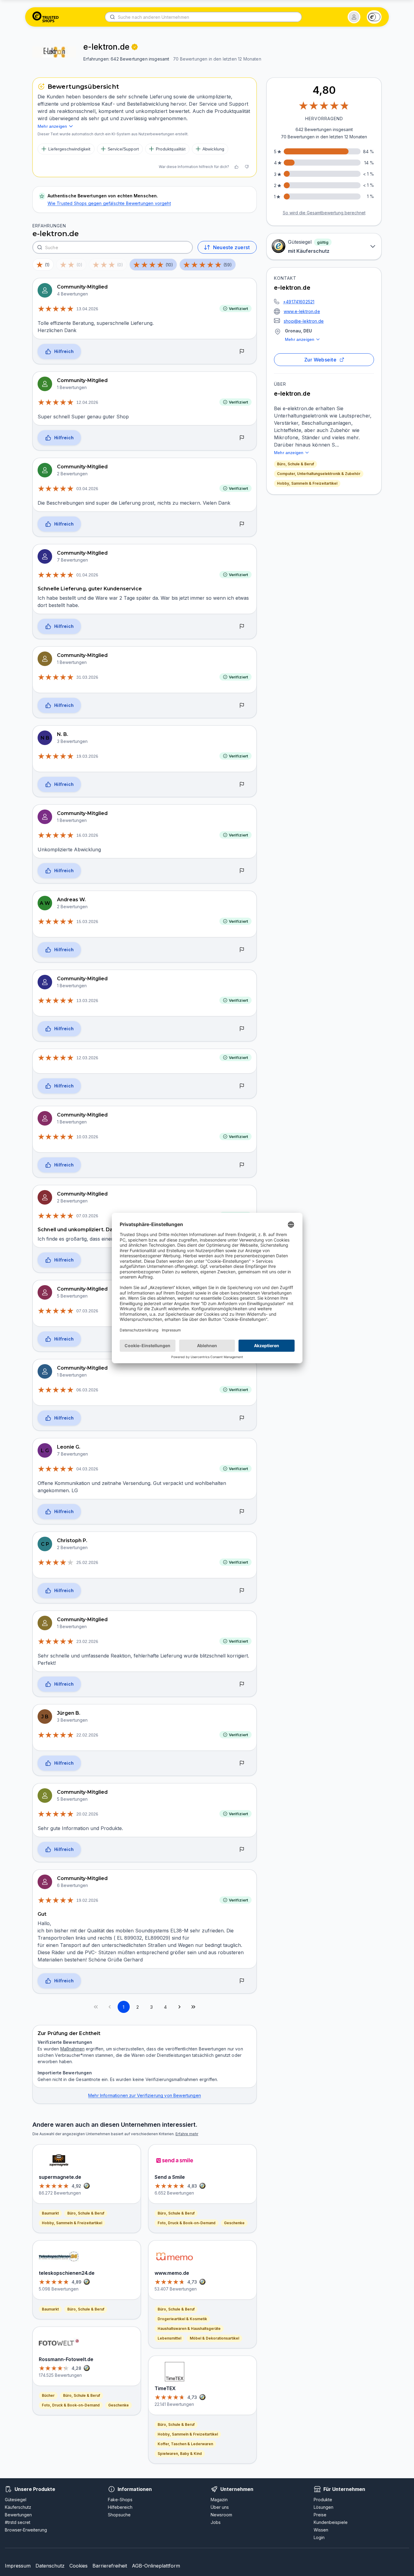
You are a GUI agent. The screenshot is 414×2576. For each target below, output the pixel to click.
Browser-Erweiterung (26, 2530)
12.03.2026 (87, 1058)
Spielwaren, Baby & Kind (180, 2454)
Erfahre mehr (187, 2134)
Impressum (18, 2566)
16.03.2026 (87, 835)
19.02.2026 (87, 1900)
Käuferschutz (18, 2507)
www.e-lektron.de (302, 311)
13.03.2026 (87, 1001)
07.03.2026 (87, 1216)
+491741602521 (299, 302)
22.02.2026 (87, 1735)
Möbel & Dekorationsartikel (214, 2338)
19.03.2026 (87, 756)
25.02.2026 (87, 1562)
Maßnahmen (72, 2049)
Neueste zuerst (231, 247)
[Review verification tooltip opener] (135, 47)
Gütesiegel (16, 2500)
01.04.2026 (87, 575)
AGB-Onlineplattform (156, 2566)
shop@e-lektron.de (304, 321)
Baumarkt (50, 2213)
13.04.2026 (87, 309)
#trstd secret (18, 2522)
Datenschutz (50, 2566)
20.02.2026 (87, 1814)
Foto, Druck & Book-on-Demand (71, 2405)
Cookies (78, 2566)
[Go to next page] (179, 2007)
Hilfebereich (120, 2507)
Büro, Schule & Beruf (295, 464)
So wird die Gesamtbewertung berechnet (324, 213)
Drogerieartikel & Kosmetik (182, 2319)
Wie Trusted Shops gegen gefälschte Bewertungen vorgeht (109, 203)
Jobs (216, 2522)
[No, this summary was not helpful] (247, 167)
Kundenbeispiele (331, 2522)
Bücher (48, 2395)
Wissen (321, 2530)
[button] (354, 17)
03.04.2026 (87, 489)
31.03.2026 (87, 677)
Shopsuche (119, 2515)
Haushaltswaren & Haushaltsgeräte (189, 2329)
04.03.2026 (87, 1469)
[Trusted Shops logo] (46, 17)
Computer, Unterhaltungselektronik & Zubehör (319, 474)
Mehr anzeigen (300, 339)
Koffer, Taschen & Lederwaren (185, 2444)
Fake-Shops (120, 2500)
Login (319, 2537)
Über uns (220, 2507)
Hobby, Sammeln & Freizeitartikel (307, 483)
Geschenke (119, 2405)
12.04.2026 (87, 402)
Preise (320, 2515)
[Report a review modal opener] (242, 352)
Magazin (219, 2500)
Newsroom (221, 2515)
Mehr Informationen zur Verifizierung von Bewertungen (145, 2095)
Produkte (323, 2500)
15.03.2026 (87, 922)
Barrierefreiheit (110, 2566)
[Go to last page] (193, 2007)
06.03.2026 (87, 1390)
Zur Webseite (321, 360)
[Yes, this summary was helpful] (236, 167)
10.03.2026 (87, 1137)
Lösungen (324, 2507)
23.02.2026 (87, 1641)
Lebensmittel (169, 2338)
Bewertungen (18, 2515)
